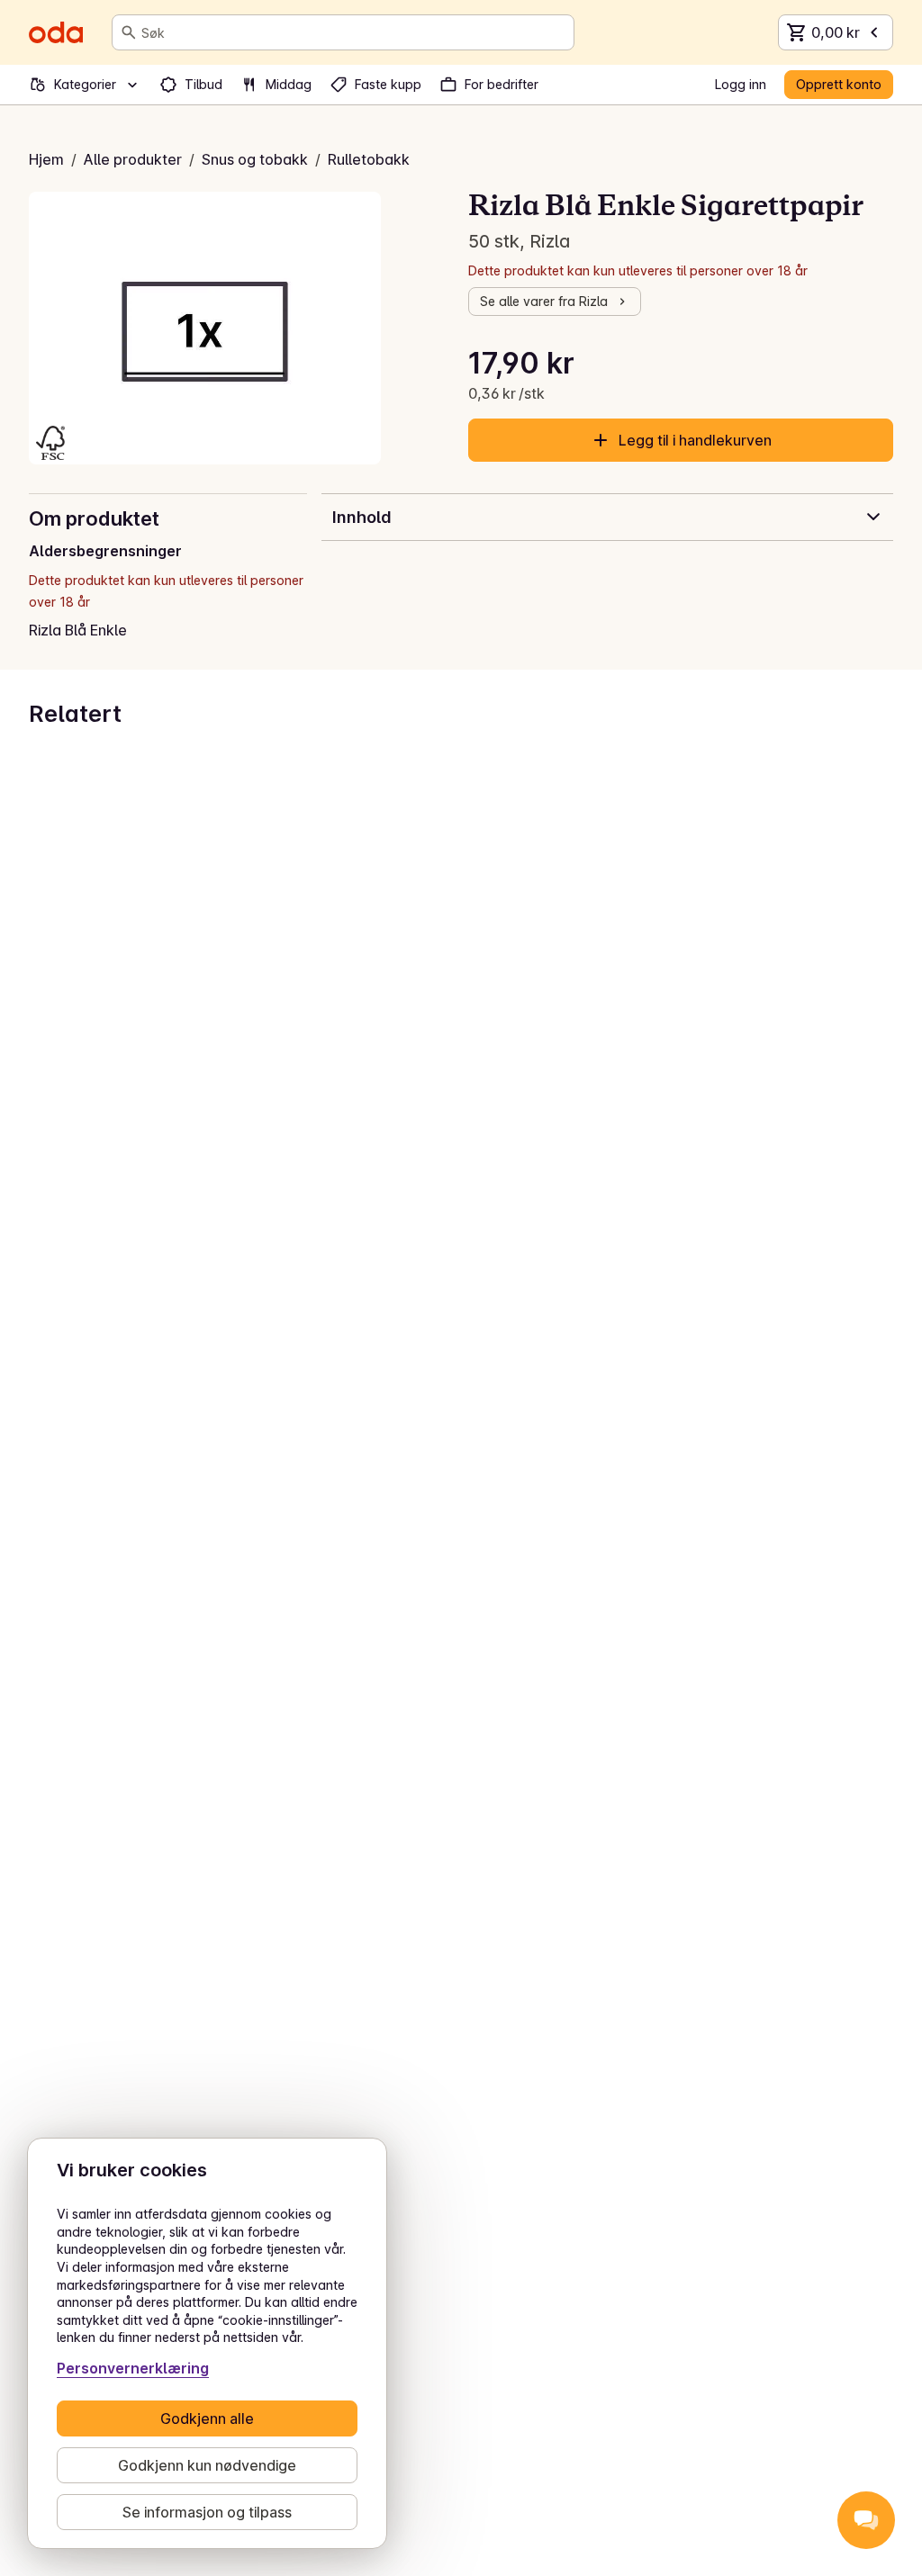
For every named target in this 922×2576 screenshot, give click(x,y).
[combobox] (354, 32)
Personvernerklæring (133, 2368)
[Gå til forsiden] (56, 32)
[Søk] (129, 32)
